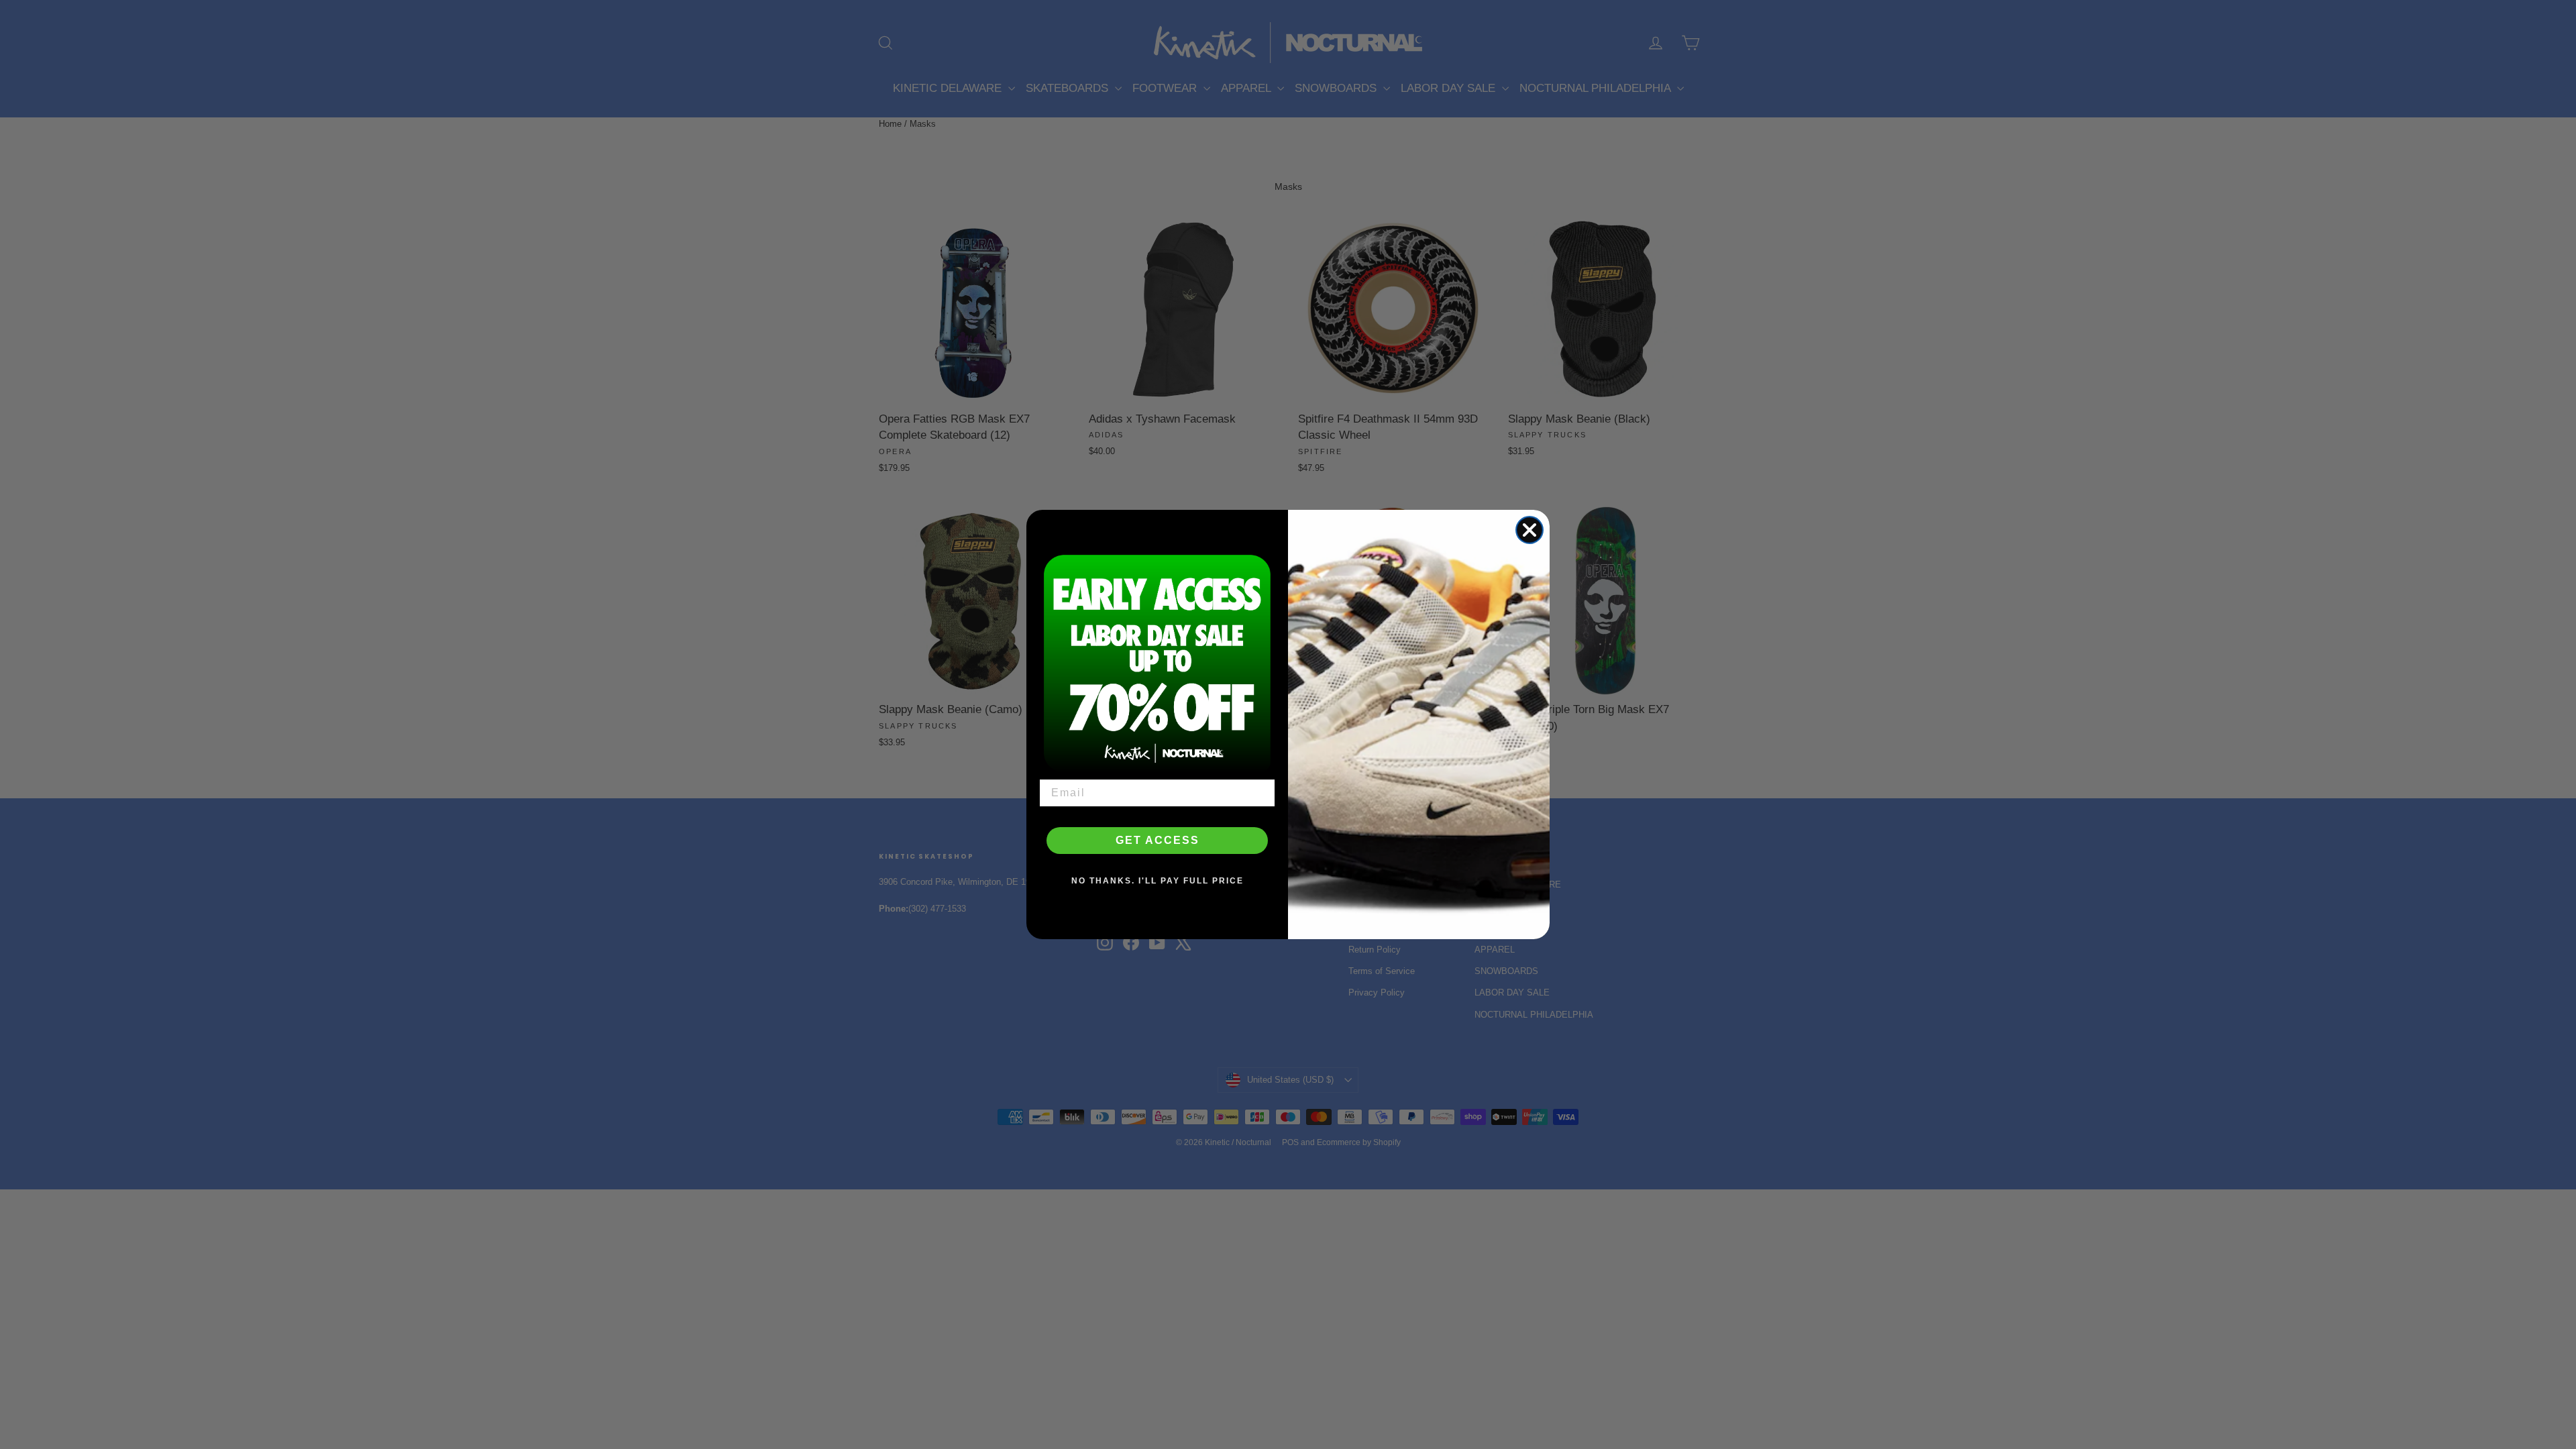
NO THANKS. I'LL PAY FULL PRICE (1158, 881)
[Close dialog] (1529, 530)
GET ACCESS (1158, 840)
